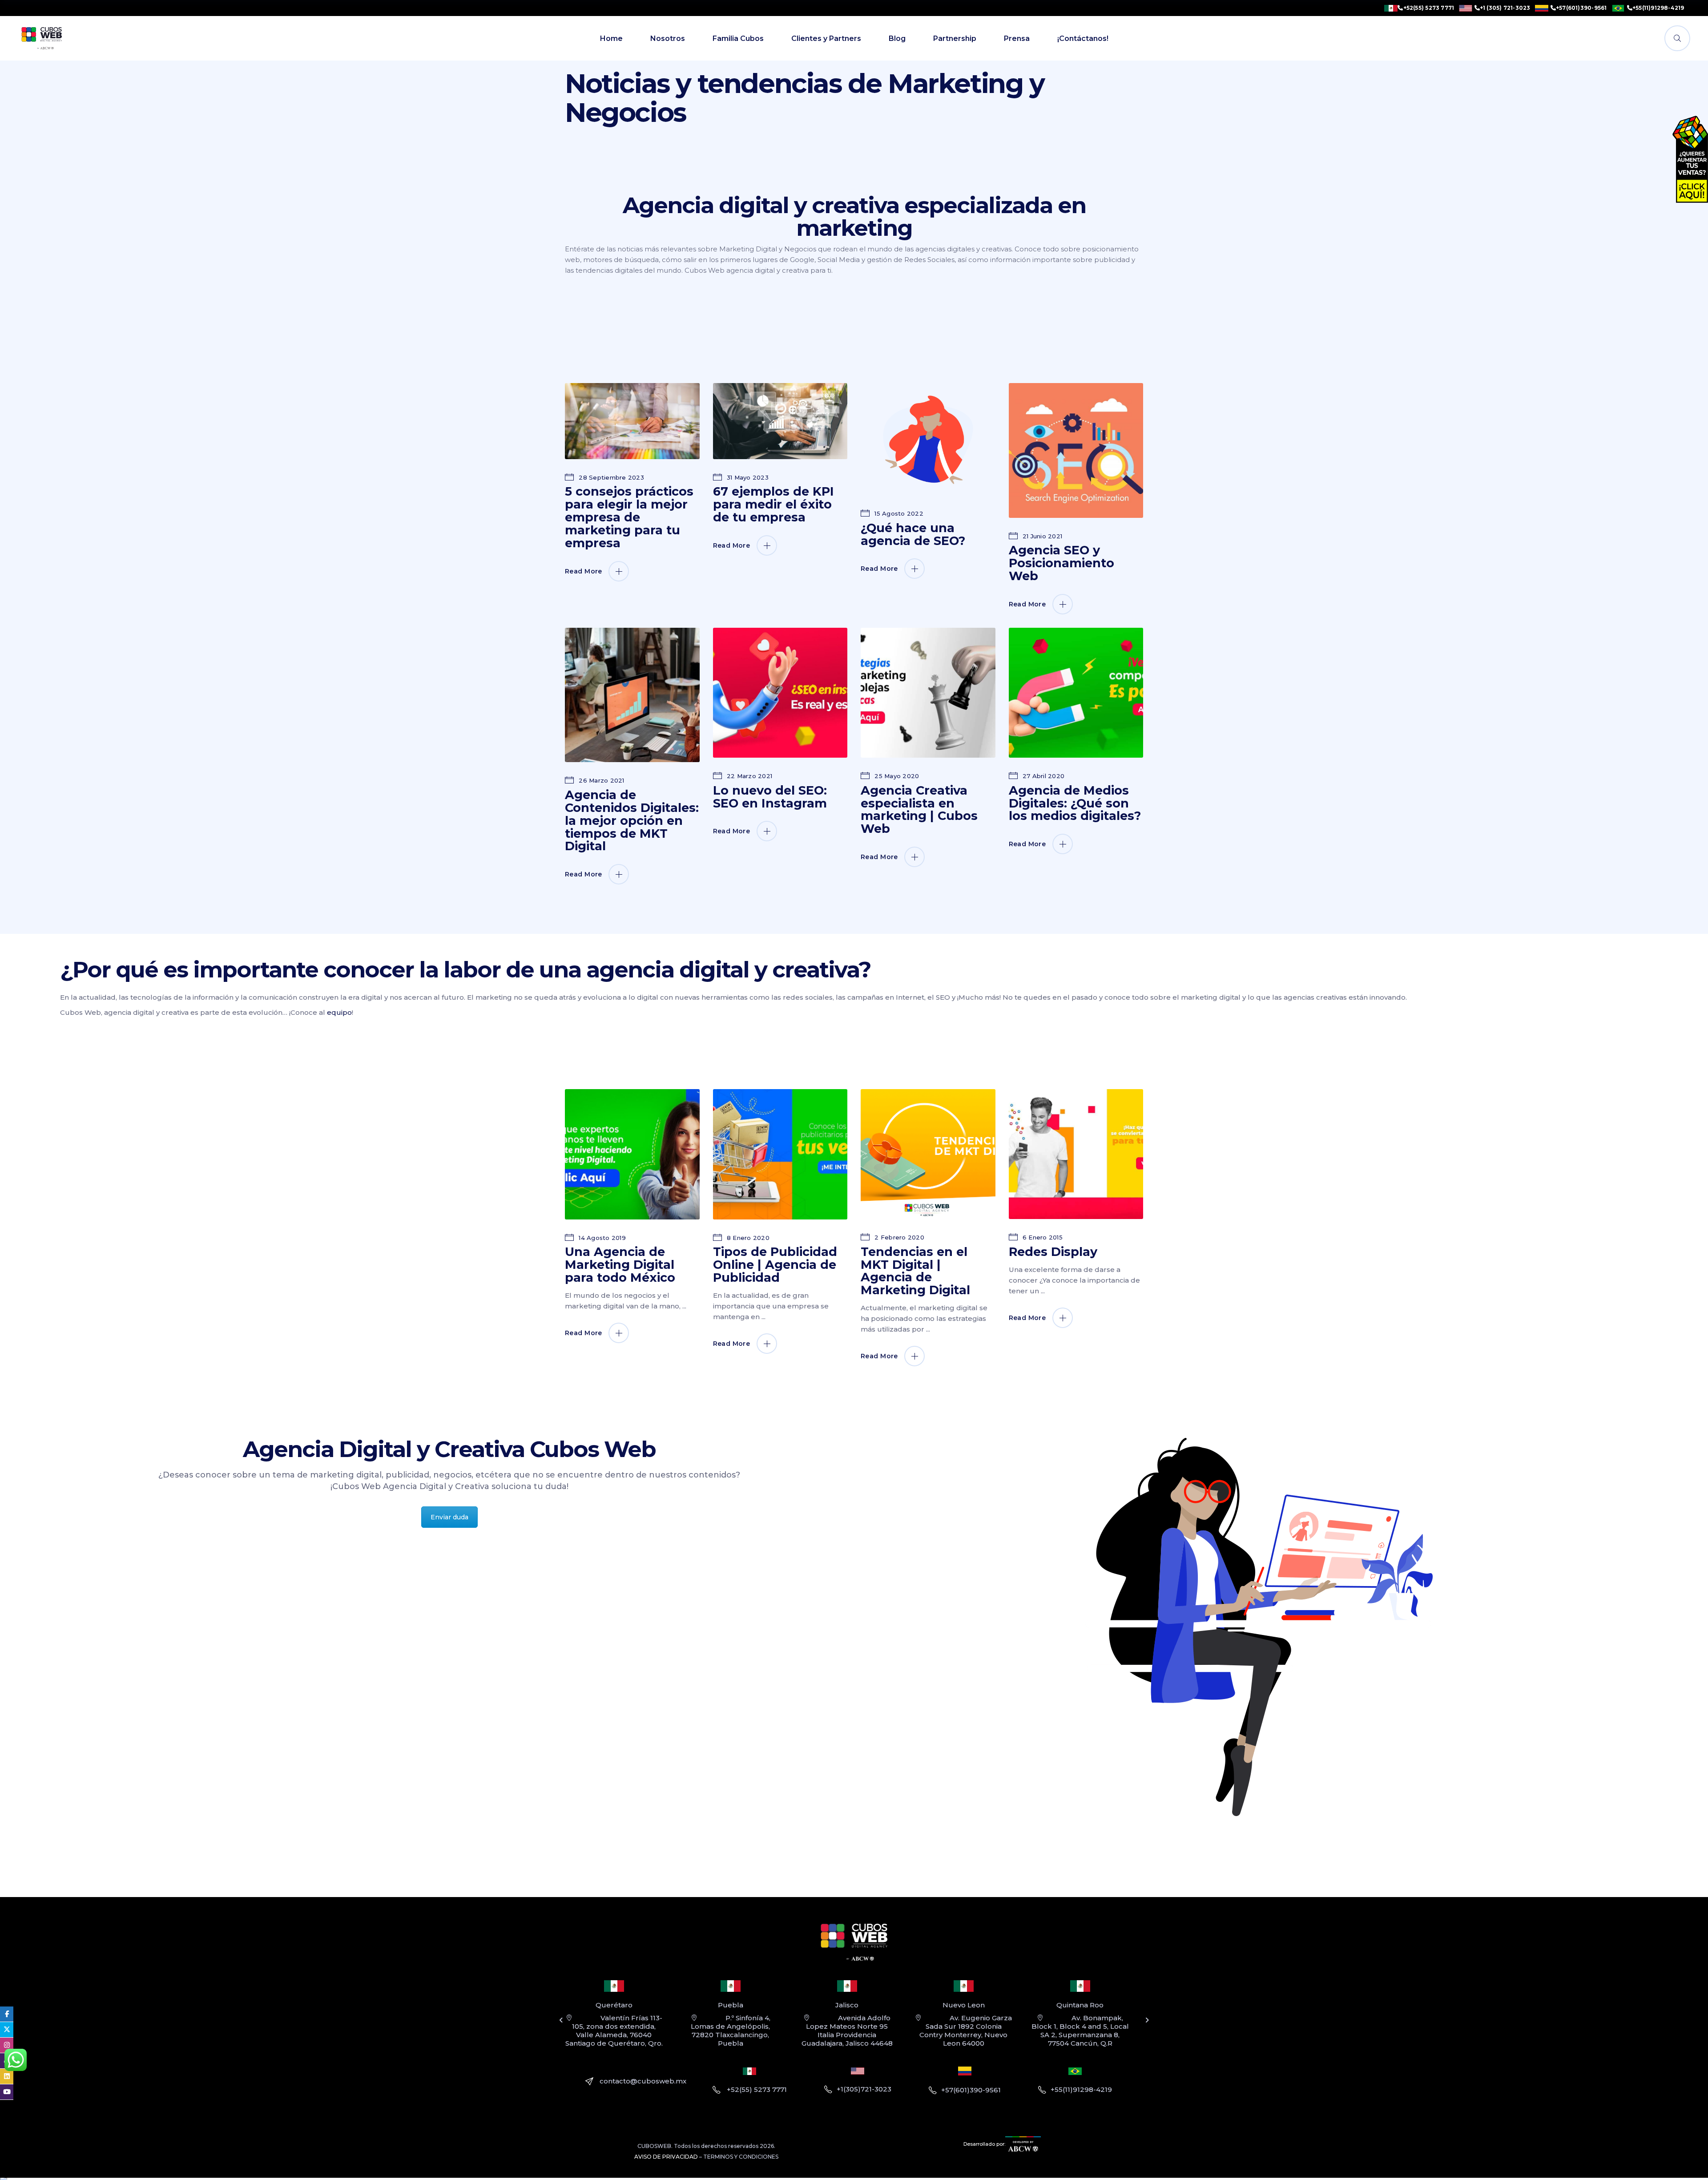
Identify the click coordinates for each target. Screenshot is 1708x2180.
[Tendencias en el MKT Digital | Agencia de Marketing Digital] (928, 1154)
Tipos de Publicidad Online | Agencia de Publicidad (775, 1265)
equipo (339, 1012)
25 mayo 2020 (896, 776)
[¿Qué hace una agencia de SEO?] (928, 439)
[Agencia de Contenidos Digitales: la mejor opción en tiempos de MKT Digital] (632, 695)
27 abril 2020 (1043, 776)
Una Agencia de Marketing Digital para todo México (620, 1265)
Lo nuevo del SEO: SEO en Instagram (770, 797)
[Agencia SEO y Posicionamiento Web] (1076, 450)
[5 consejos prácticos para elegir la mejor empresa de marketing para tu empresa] (632, 421)
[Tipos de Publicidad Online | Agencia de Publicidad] (780, 1154)
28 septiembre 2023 (610, 477)
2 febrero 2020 (898, 1237)
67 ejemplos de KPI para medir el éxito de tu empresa (773, 504)
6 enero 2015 (1042, 1237)
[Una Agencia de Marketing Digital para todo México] (632, 1154)
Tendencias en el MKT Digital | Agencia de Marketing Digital (915, 1271)
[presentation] (561, 2020)
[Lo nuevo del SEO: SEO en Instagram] (780, 693)
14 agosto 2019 (601, 1238)
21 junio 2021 (1042, 536)
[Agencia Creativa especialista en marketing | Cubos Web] (928, 693)
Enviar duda (449, 1517)
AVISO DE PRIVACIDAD (666, 2157)
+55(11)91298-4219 (1658, 8)
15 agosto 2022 (898, 513)
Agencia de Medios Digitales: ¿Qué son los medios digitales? (1075, 803)
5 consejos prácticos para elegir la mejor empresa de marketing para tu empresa (629, 517)
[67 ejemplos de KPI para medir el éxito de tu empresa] (780, 421)
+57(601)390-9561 (1581, 8)
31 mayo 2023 (747, 477)
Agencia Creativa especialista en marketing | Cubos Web (919, 810)
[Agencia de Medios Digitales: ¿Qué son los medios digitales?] (1076, 693)
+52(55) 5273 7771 (1429, 8)
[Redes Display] (1076, 1154)
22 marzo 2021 (749, 776)
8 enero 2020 (747, 1238)
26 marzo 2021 (601, 780)
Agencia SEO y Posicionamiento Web (1061, 563)
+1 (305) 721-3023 (1505, 8)
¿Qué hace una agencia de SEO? (913, 534)
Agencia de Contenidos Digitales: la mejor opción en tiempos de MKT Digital (632, 821)
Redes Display (1053, 1252)
